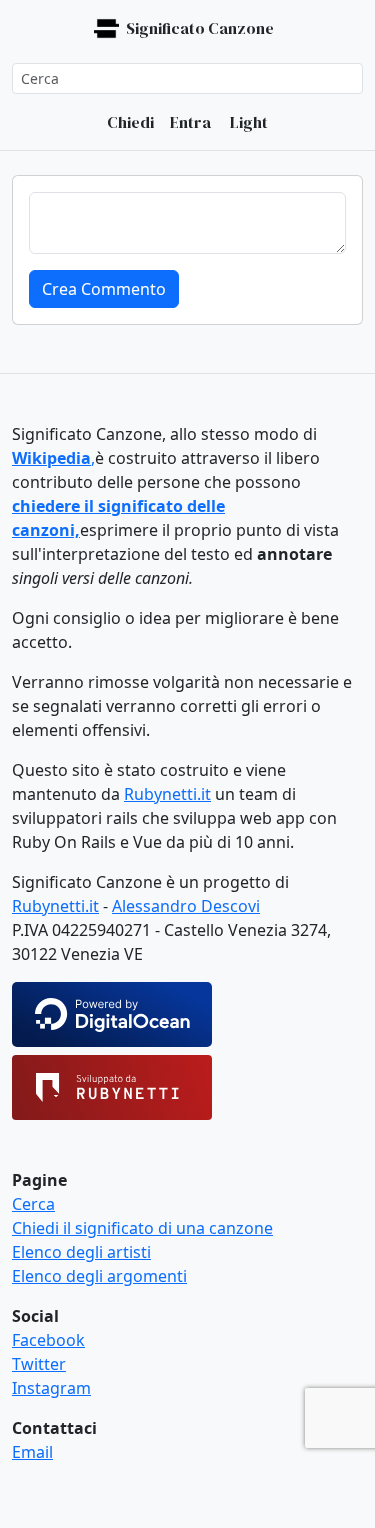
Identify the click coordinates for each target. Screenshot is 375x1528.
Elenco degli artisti (81, 1252)
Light (247, 122)
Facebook (48, 1340)
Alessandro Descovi (186, 906)
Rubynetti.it (167, 794)
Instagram (51, 1388)
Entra (190, 122)
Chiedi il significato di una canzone (142, 1228)
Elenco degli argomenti (99, 1276)
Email (32, 1452)
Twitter (39, 1364)
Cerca (33, 1204)
